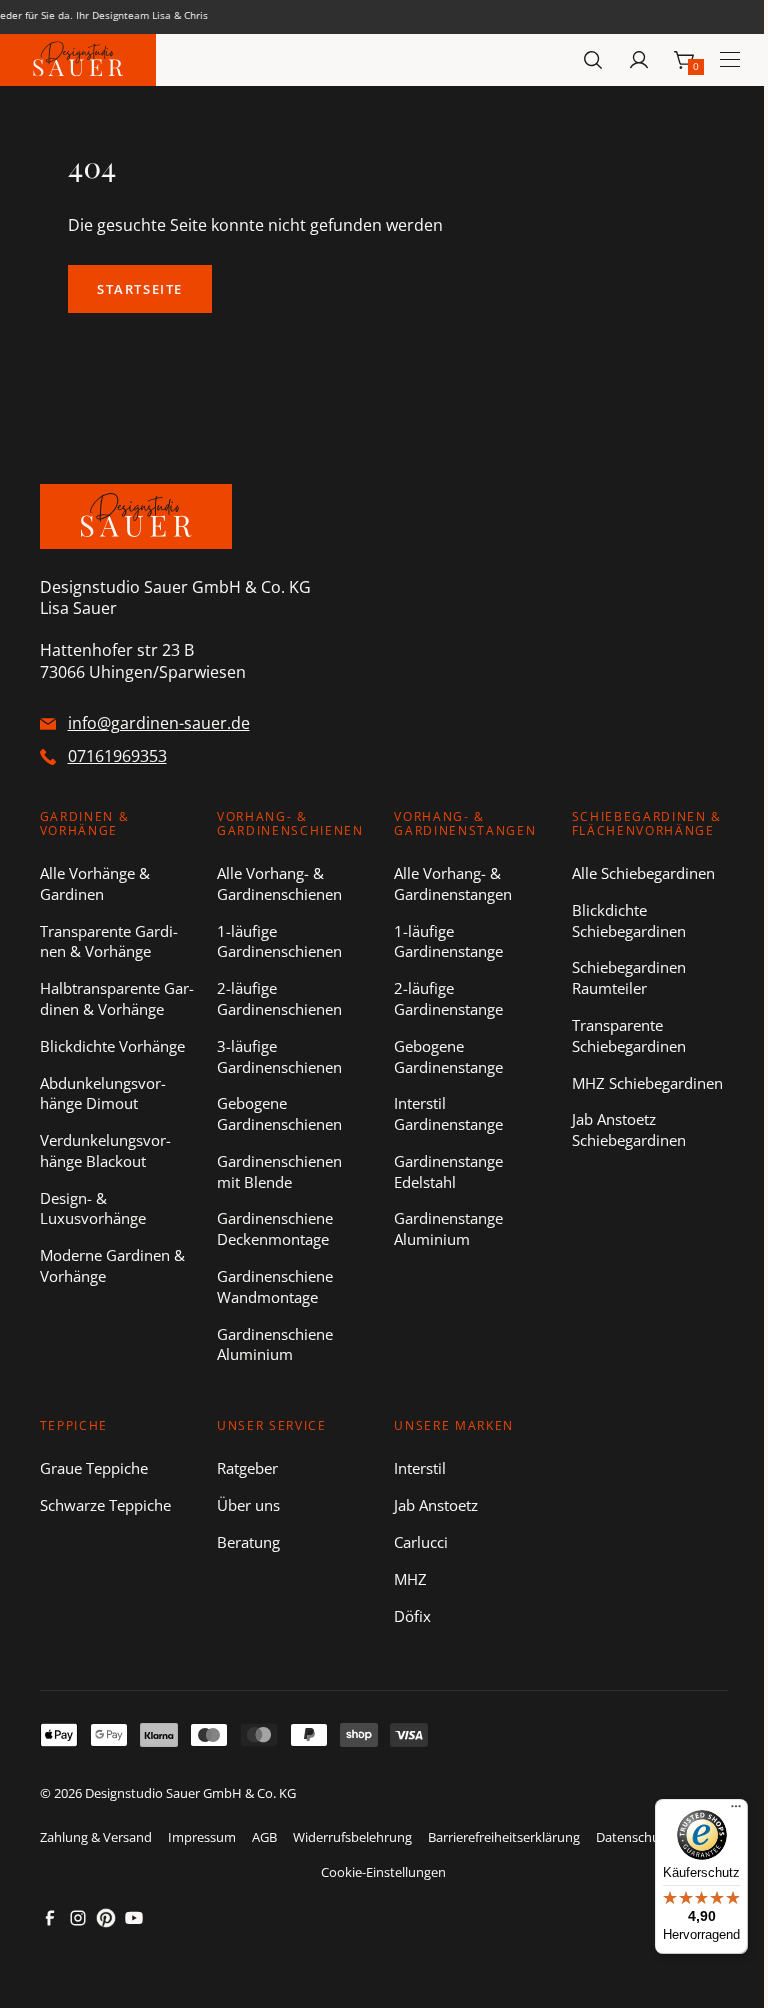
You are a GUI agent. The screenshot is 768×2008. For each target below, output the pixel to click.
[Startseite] (78, 60)
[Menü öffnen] (730, 60)
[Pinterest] (106, 1918)
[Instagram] (78, 1918)
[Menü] (736, 1811)
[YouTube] (134, 1918)
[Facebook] (50, 1918)
